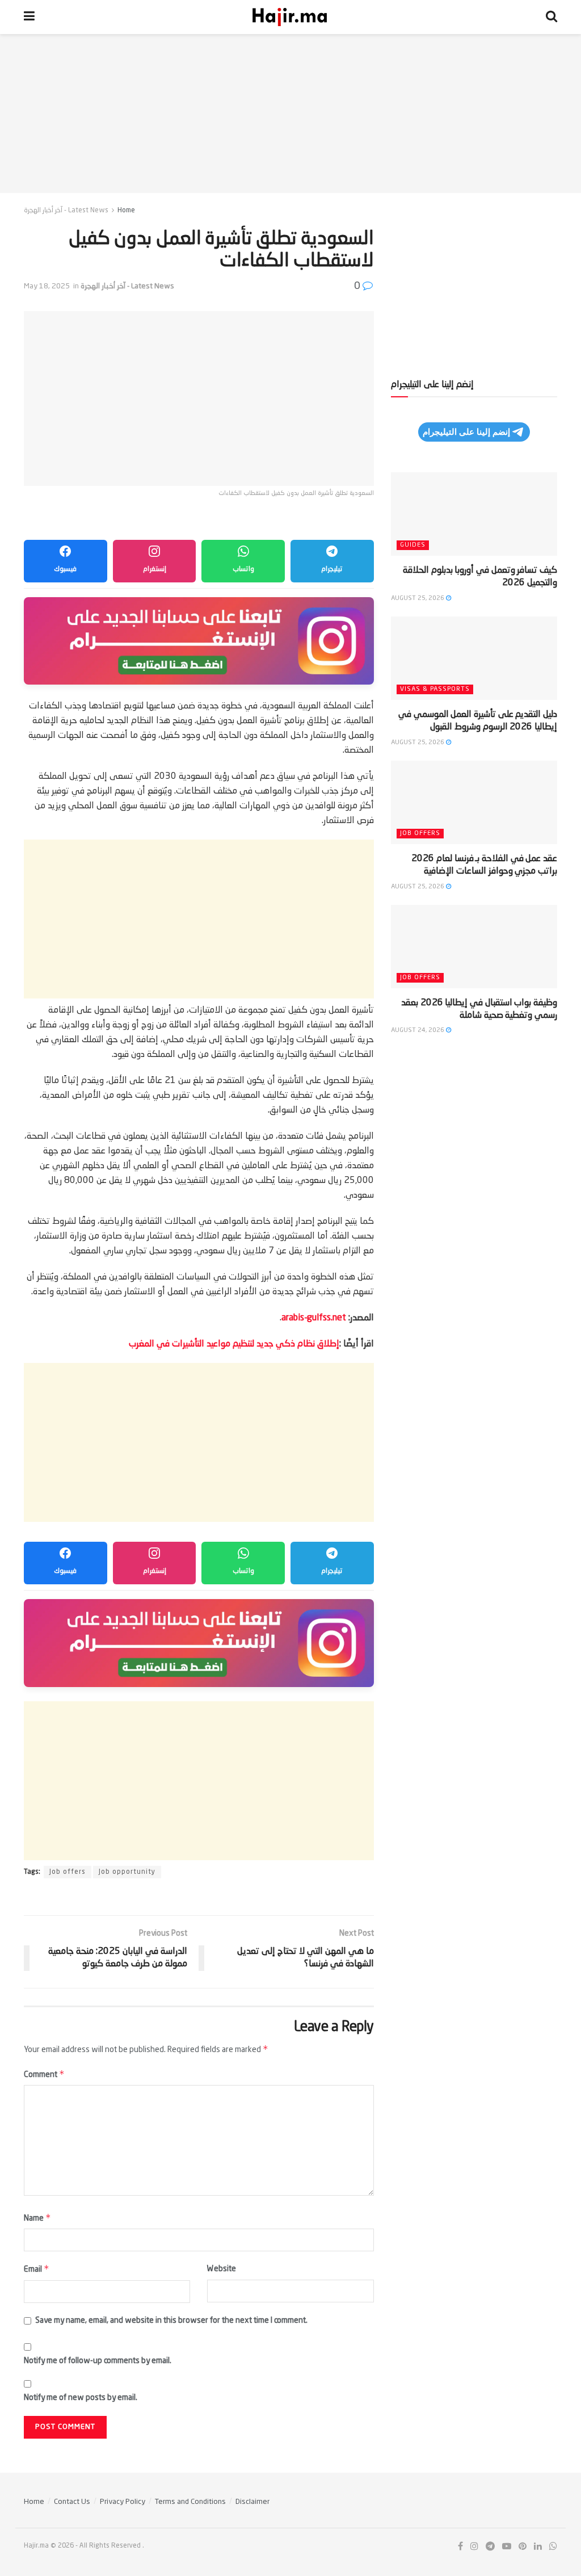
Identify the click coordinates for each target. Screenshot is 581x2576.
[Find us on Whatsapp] (553, 2547)
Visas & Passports (435, 689)
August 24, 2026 (418, 1031)
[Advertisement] (290, 114)
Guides (413, 545)
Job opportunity (127, 1872)
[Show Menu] (29, 17)
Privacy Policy (123, 2502)
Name (37, 2218)
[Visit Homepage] (290, 17)
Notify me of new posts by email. (81, 2398)
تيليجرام (332, 569)
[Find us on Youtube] (507, 2547)
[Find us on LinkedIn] (538, 2547)
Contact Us (72, 2502)
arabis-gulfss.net (314, 1318)
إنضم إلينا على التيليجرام (466, 432)
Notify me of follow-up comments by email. (98, 2361)
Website (222, 2269)
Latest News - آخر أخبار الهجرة (66, 211)
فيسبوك (65, 569)
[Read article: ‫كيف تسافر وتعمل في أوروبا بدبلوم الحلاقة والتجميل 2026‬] (474, 514)
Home (126, 211)
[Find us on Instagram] (474, 2547)
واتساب (243, 569)
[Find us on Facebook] (460, 2547)
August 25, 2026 (418, 599)
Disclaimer (252, 2502)
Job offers (68, 1872)
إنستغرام (155, 569)
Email (37, 2269)
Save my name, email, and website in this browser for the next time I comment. (171, 2321)
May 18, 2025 (47, 286)
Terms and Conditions (190, 2502)
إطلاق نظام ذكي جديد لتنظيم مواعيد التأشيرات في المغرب (234, 1344)
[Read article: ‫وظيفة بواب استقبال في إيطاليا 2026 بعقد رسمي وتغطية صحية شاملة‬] (474, 947)
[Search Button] (551, 17)
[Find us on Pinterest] (523, 2547)
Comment (44, 2074)
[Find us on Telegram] (490, 2547)
